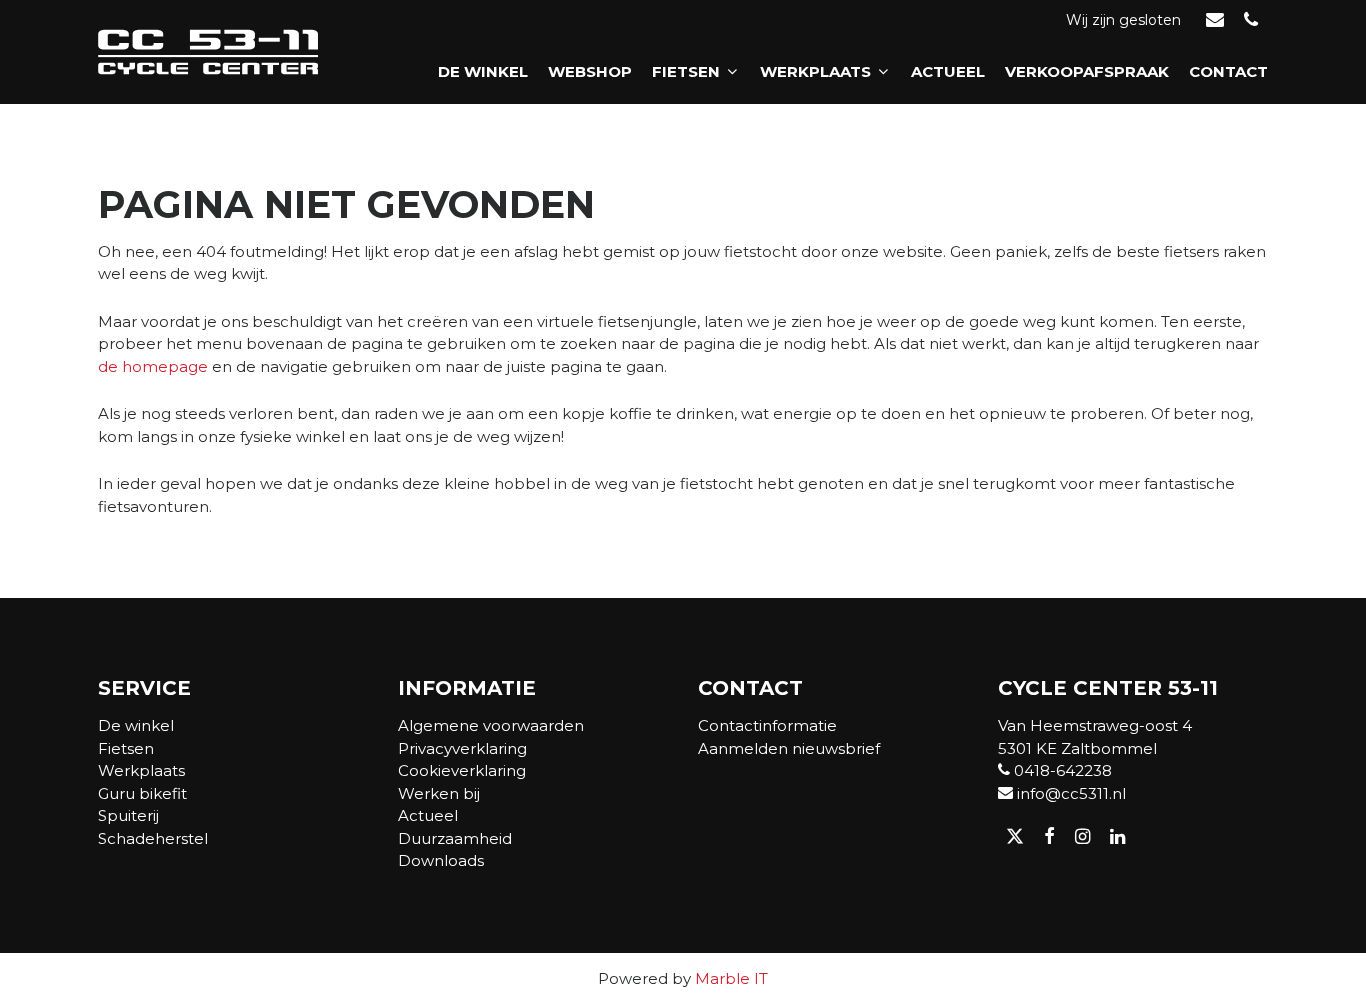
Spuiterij (128, 815)
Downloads (441, 860)
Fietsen (686, 71)
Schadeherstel (153, 838)
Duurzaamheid (455, 838)
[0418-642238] (1251, 21)
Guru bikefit (142, 793)
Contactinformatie (767, 725)
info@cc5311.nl (1069, 793)
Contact (1228, 71)
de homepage (153, 366)
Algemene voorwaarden (491, 725)
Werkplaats (815, 71)
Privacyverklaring (462, 748)
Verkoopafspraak (1087, 71)
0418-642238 (1061, 770)
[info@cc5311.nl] (1215, 21)
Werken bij (439, 793)
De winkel (483, 71)
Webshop (590, 71)
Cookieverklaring (462, 770)
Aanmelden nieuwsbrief (789, 748)
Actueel (948, 71)
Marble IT (731, 978)
